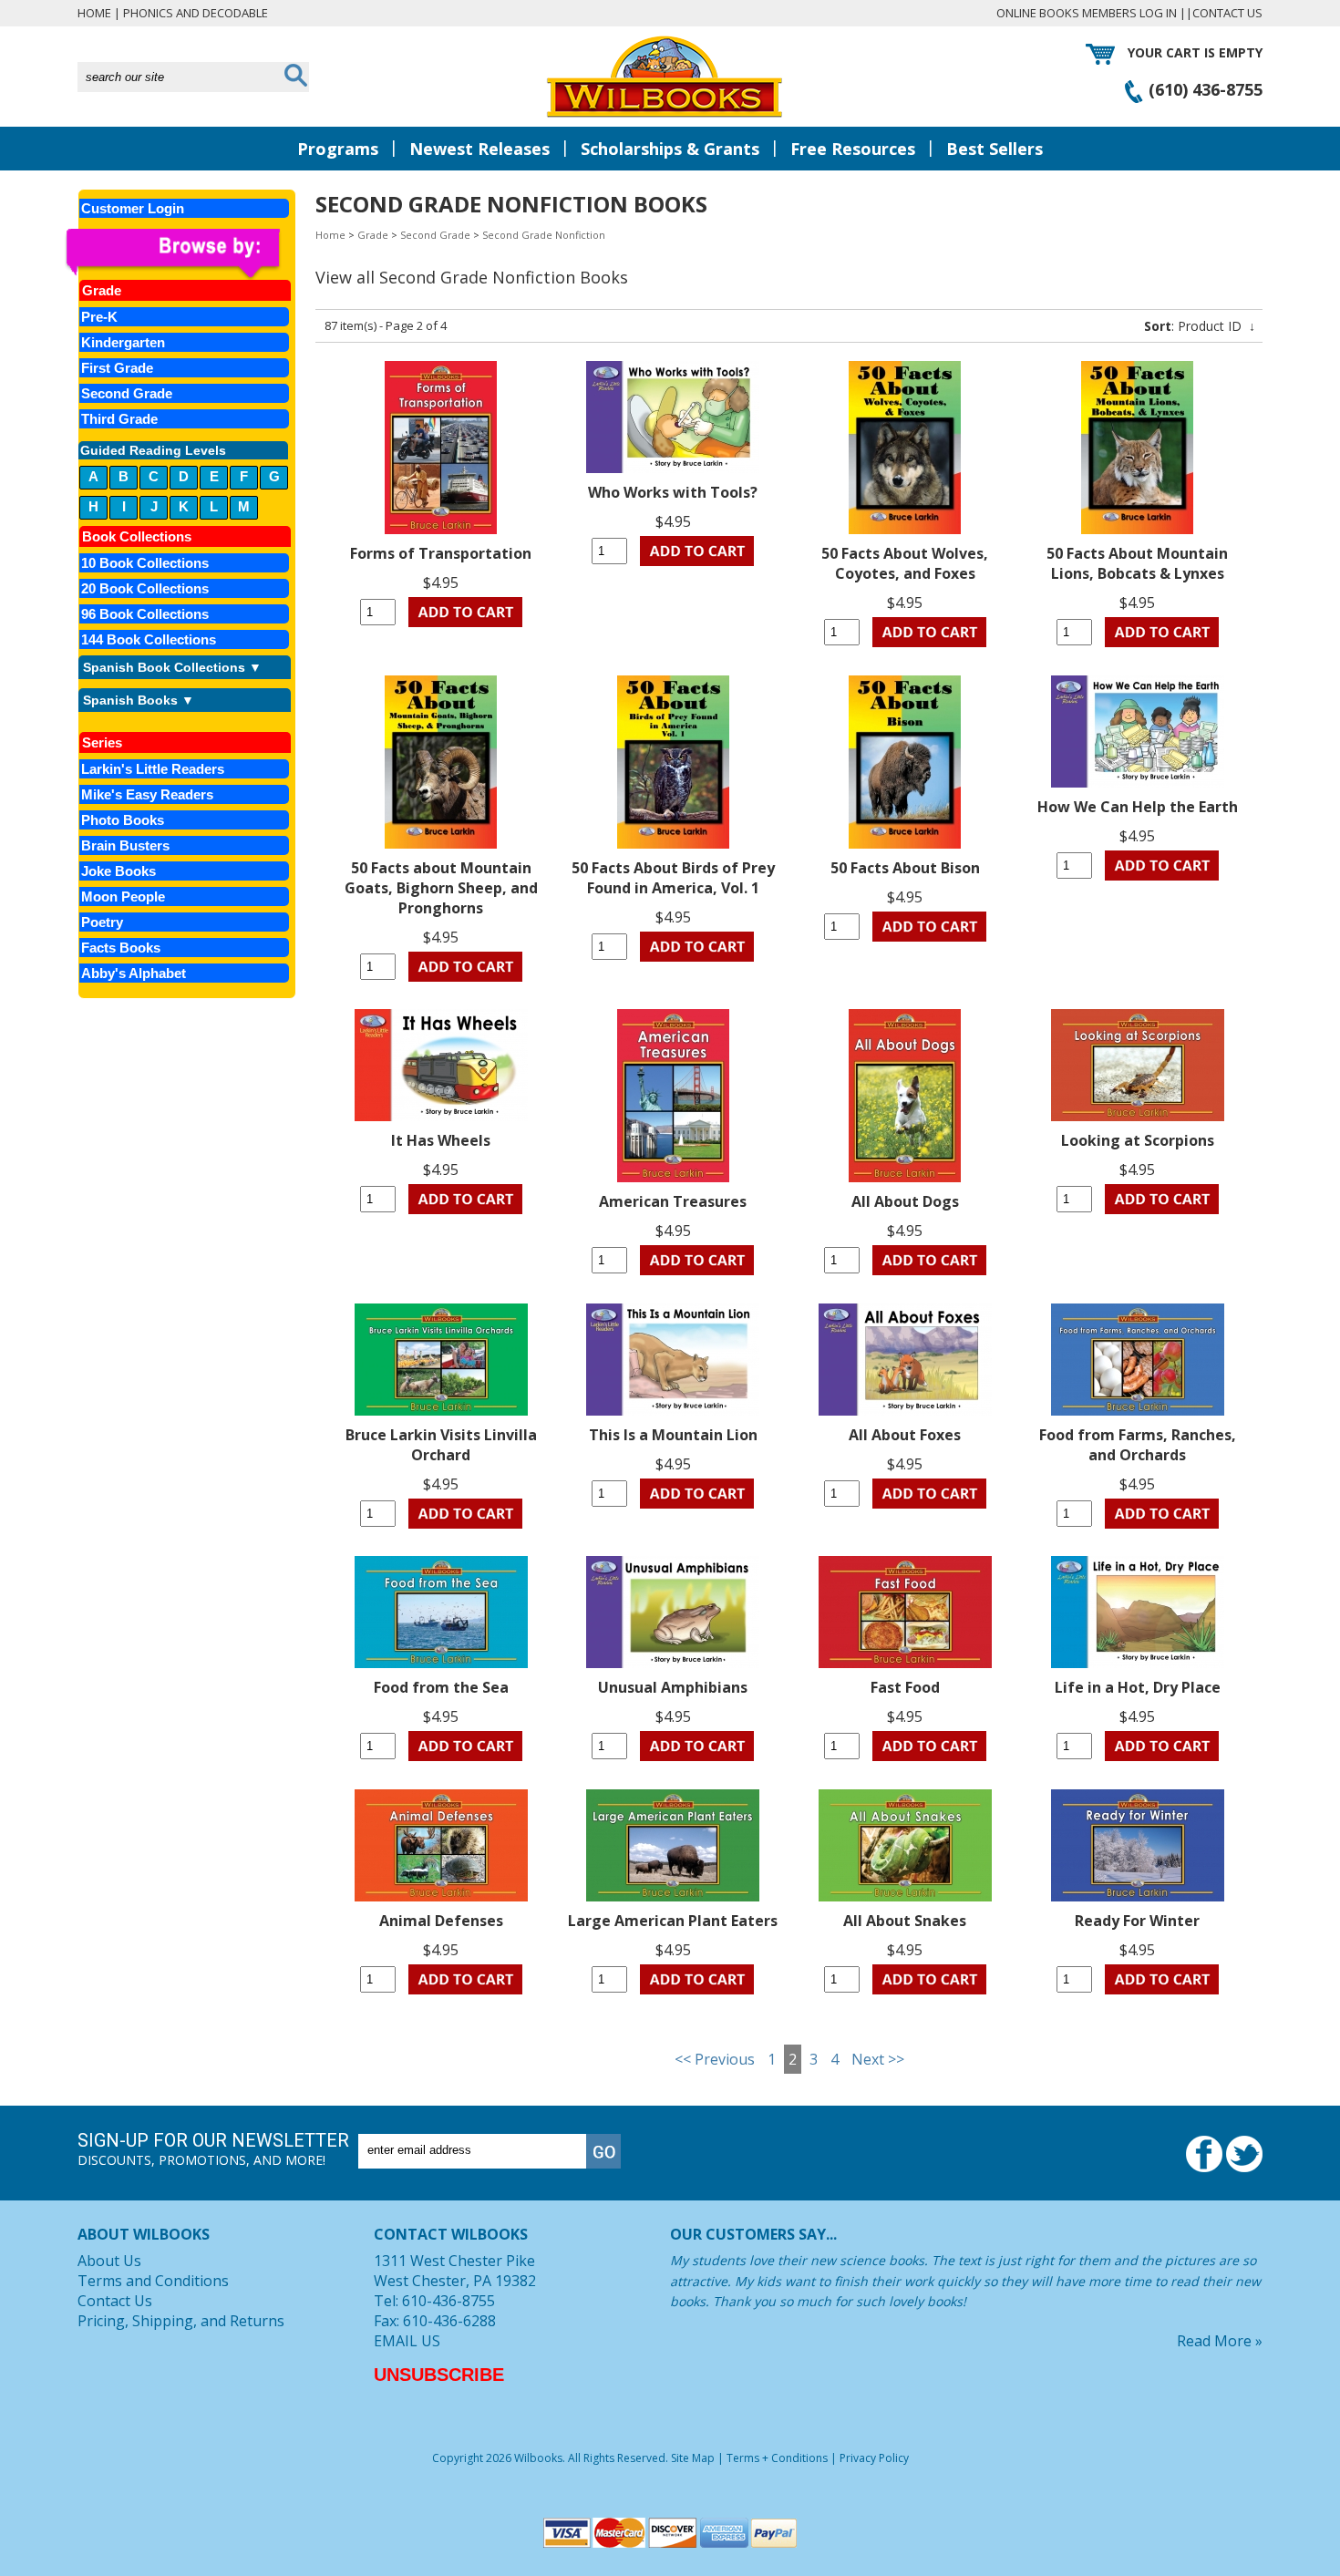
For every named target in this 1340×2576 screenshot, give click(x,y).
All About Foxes (905, 1435)
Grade (373, 235)
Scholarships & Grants (670, 149)
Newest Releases (479, 149)
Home (94, 13)
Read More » (1220, 2341)
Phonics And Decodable (196, 13)
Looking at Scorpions (1138, 1140)
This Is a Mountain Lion (673, 1435)
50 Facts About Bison (905, 868)
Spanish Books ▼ (139, 700)
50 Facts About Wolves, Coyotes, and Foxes (905, 563)
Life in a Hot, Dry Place (1138, 1687)
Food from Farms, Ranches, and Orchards (1138, 1445)
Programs (338, 149)
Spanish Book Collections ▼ (172, 667)
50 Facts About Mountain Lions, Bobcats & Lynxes (1137, 563)
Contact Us (1227, 13)
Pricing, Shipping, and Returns (181, 2321)
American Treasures (673, 1201)
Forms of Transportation (441, 553)
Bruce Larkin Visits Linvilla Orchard (441, 1445)
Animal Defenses (441, 1921)
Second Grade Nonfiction (544, 235)
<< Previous (715, 2059)
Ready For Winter (1137, 1921)
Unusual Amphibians (673, 1687)
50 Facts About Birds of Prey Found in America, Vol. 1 (673, 878)
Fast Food (905, 1687)
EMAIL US (407, 2341)
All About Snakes (905, 1921)
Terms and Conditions (153, 2281)
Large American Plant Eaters (673, 1921)
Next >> (878, 2059)
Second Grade (435, 235)
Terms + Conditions (777, 2458)
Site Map (693, 2458)
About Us (109, 2261)
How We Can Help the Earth (1138, 807)
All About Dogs (905, 1201)
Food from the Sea (441, 1687)
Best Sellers (995, 149)
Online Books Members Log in (1087, 13)
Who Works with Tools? (673, 492)
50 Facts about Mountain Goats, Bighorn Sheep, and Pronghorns (441, 888)
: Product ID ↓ (1200, 326)
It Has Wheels (441, 1140)
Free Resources (853, 149)
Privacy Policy (874, 2458)
